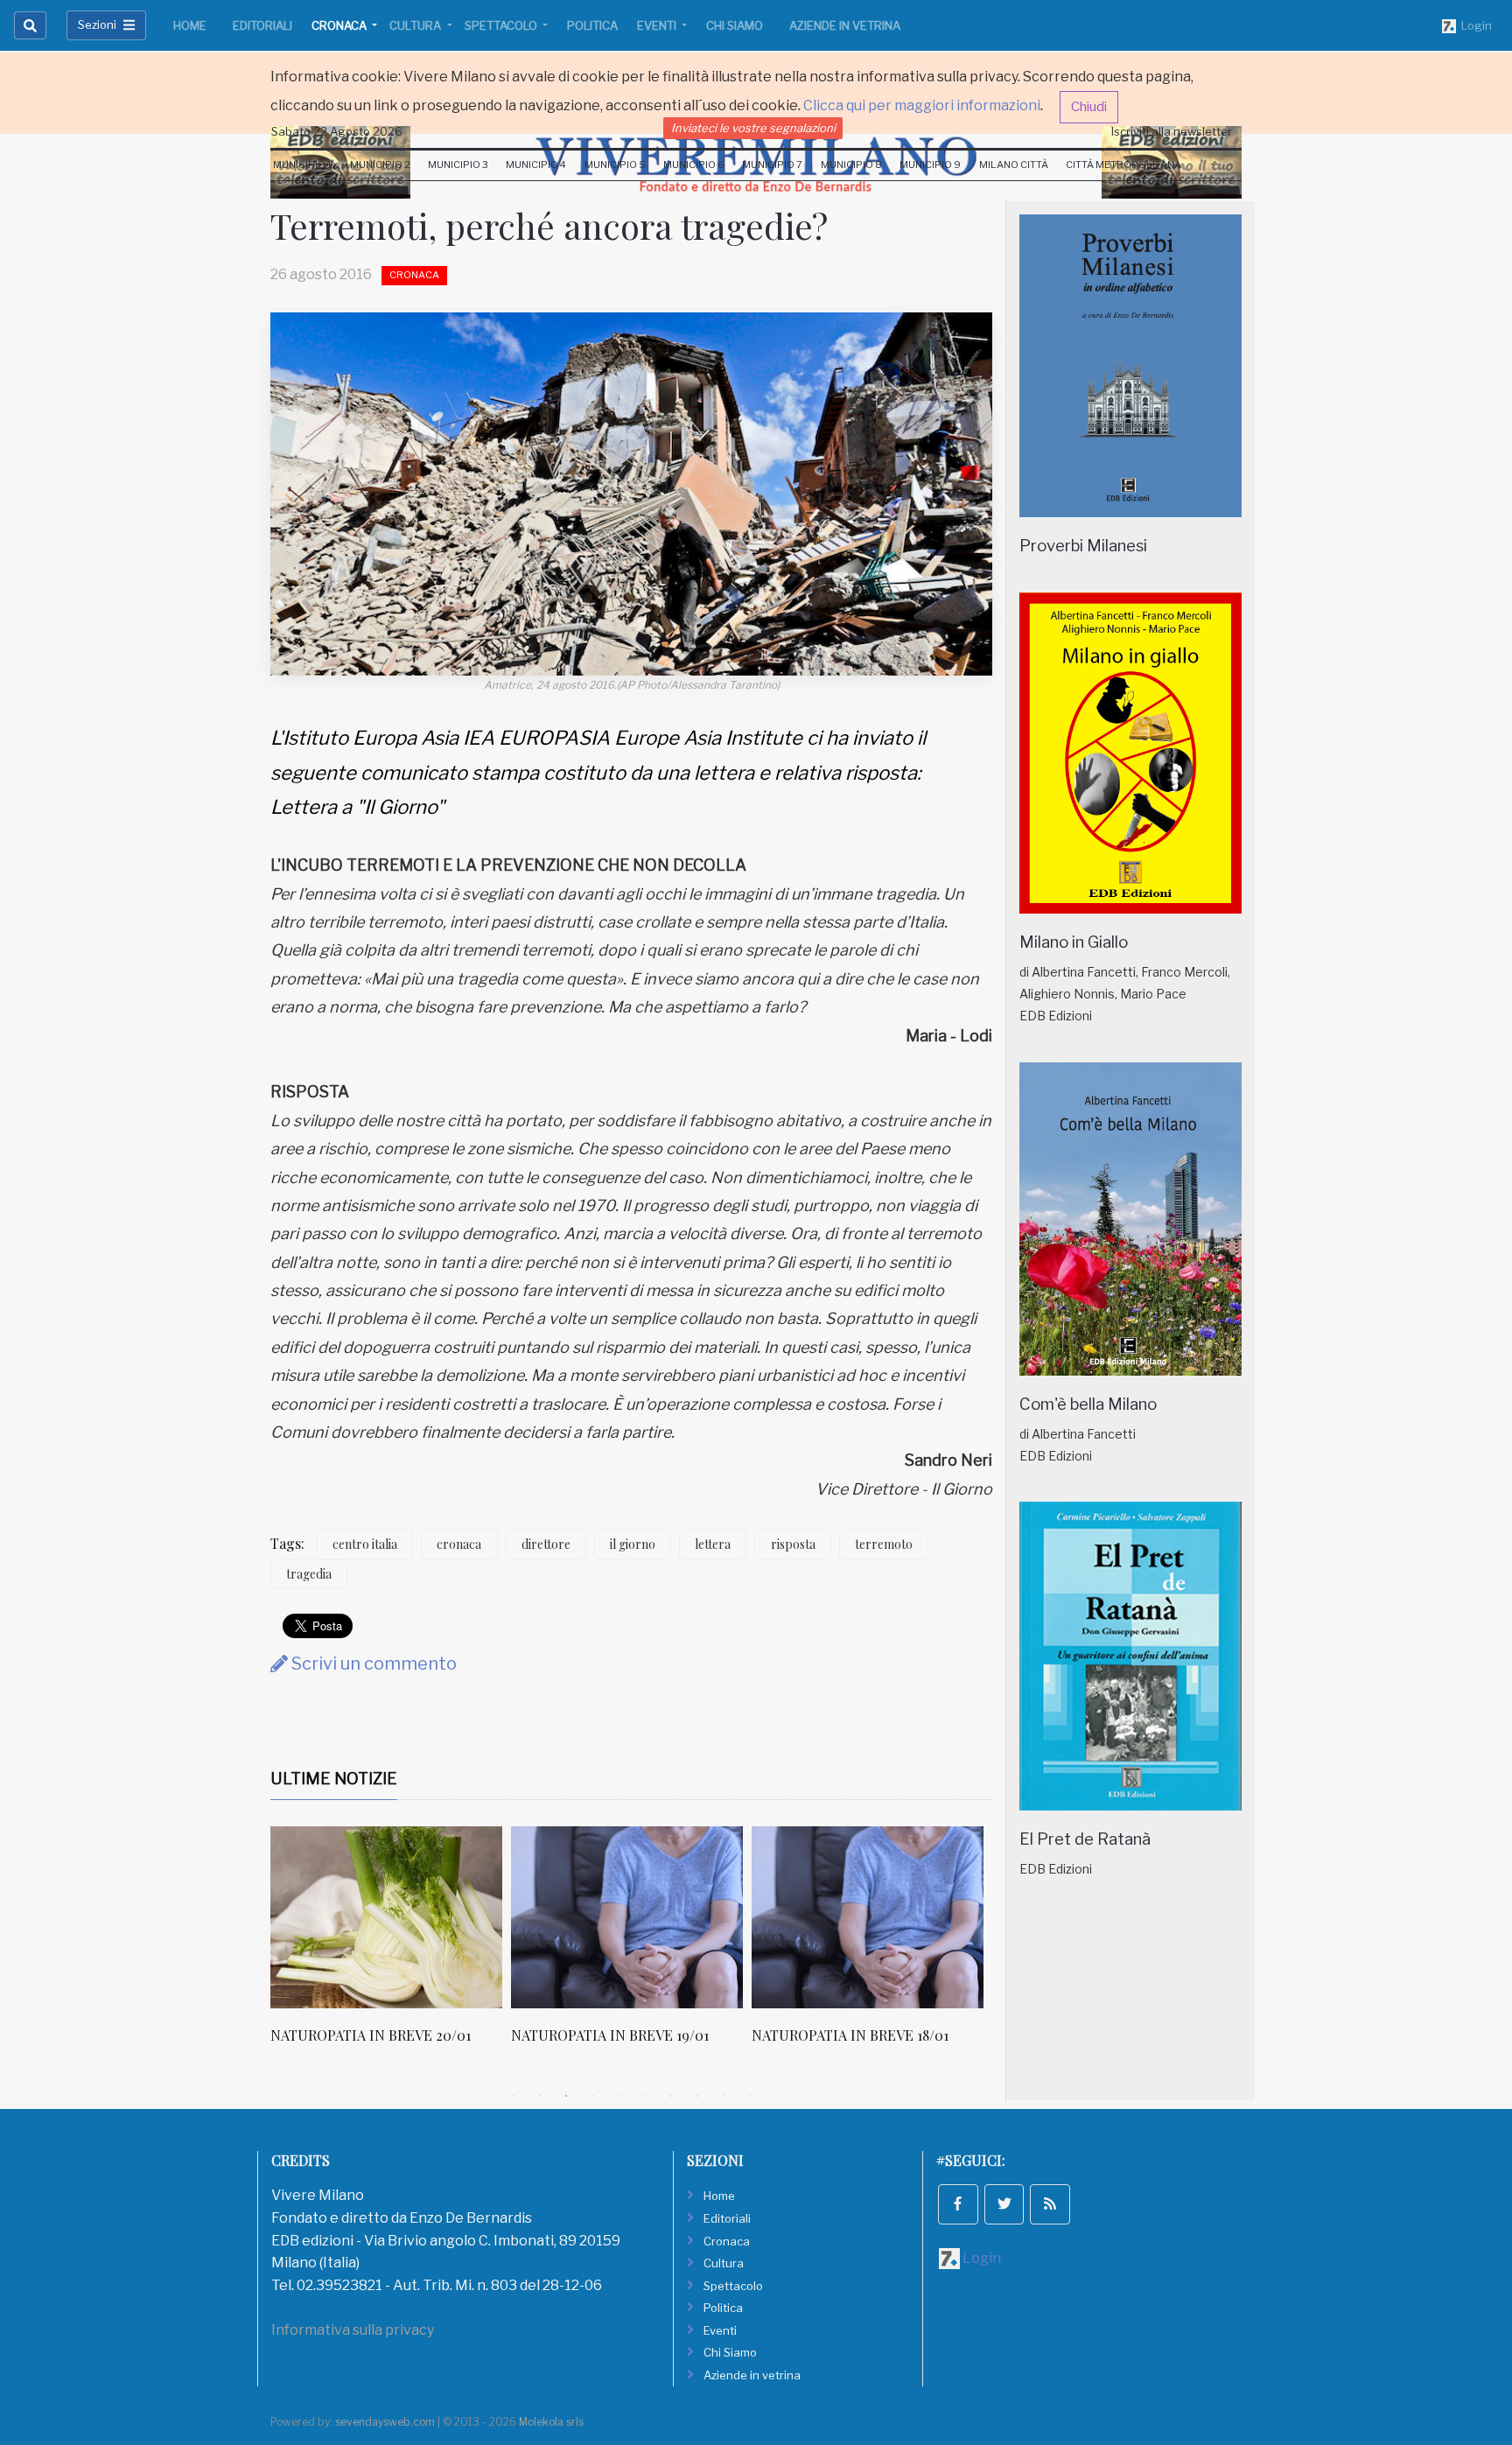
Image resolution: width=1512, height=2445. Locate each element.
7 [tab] (671, 2096)
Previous (257, 1955)
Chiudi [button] (1089, 107)
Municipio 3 (458, 165)
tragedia (309, 1574)
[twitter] (1004, 2204)
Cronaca (340, 25)
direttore (546, 1544)
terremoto (884, 1544)
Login (1474, 25)
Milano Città (1014, 165)
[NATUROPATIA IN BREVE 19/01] (627, 1917)
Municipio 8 (851, 165)
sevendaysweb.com (385, 2422)
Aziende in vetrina (845, 25)
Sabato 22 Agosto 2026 (337, 131)
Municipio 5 (615, 165)
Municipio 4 (536, 165)
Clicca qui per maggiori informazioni (922, 105)
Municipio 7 (772, 165)
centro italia (365, 1544)
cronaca (459, 1544)
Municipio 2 (380, 165)
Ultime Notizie (334, 1779)
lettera (713, 1544)
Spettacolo (502, 25)
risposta (793, 1544)
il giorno (633, 1544)
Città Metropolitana (1123, 165)
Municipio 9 (930, 165)
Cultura (416, 25)
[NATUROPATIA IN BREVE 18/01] (868, 1917)
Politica (592, 25)
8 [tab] (697, 2096)
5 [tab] (619, 2096)
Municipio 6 (694, 165)
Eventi (658, 25)
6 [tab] (645, 2096)
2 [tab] (540, 2096)
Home (190, 25)
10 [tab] (750, 2096)
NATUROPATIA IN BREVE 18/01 (850, 2035)
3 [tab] (566, 2096)
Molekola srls (551, 2422)
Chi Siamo (735, 25)
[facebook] (958, 2204)
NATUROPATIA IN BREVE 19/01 (610, 2035)
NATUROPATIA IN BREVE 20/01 (371, 2035)
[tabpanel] (391, 1944)
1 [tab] (514, 2096)
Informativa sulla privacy (353, 2330)
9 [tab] (724, 2096)
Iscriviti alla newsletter (1172, 131)
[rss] (1050, 2204)
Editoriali (262, 25)
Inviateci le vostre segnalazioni (753, 128)
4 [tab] (592, 2096)
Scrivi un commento (372, 1664)
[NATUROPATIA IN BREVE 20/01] (386, 1917)
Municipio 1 (302, 165)
